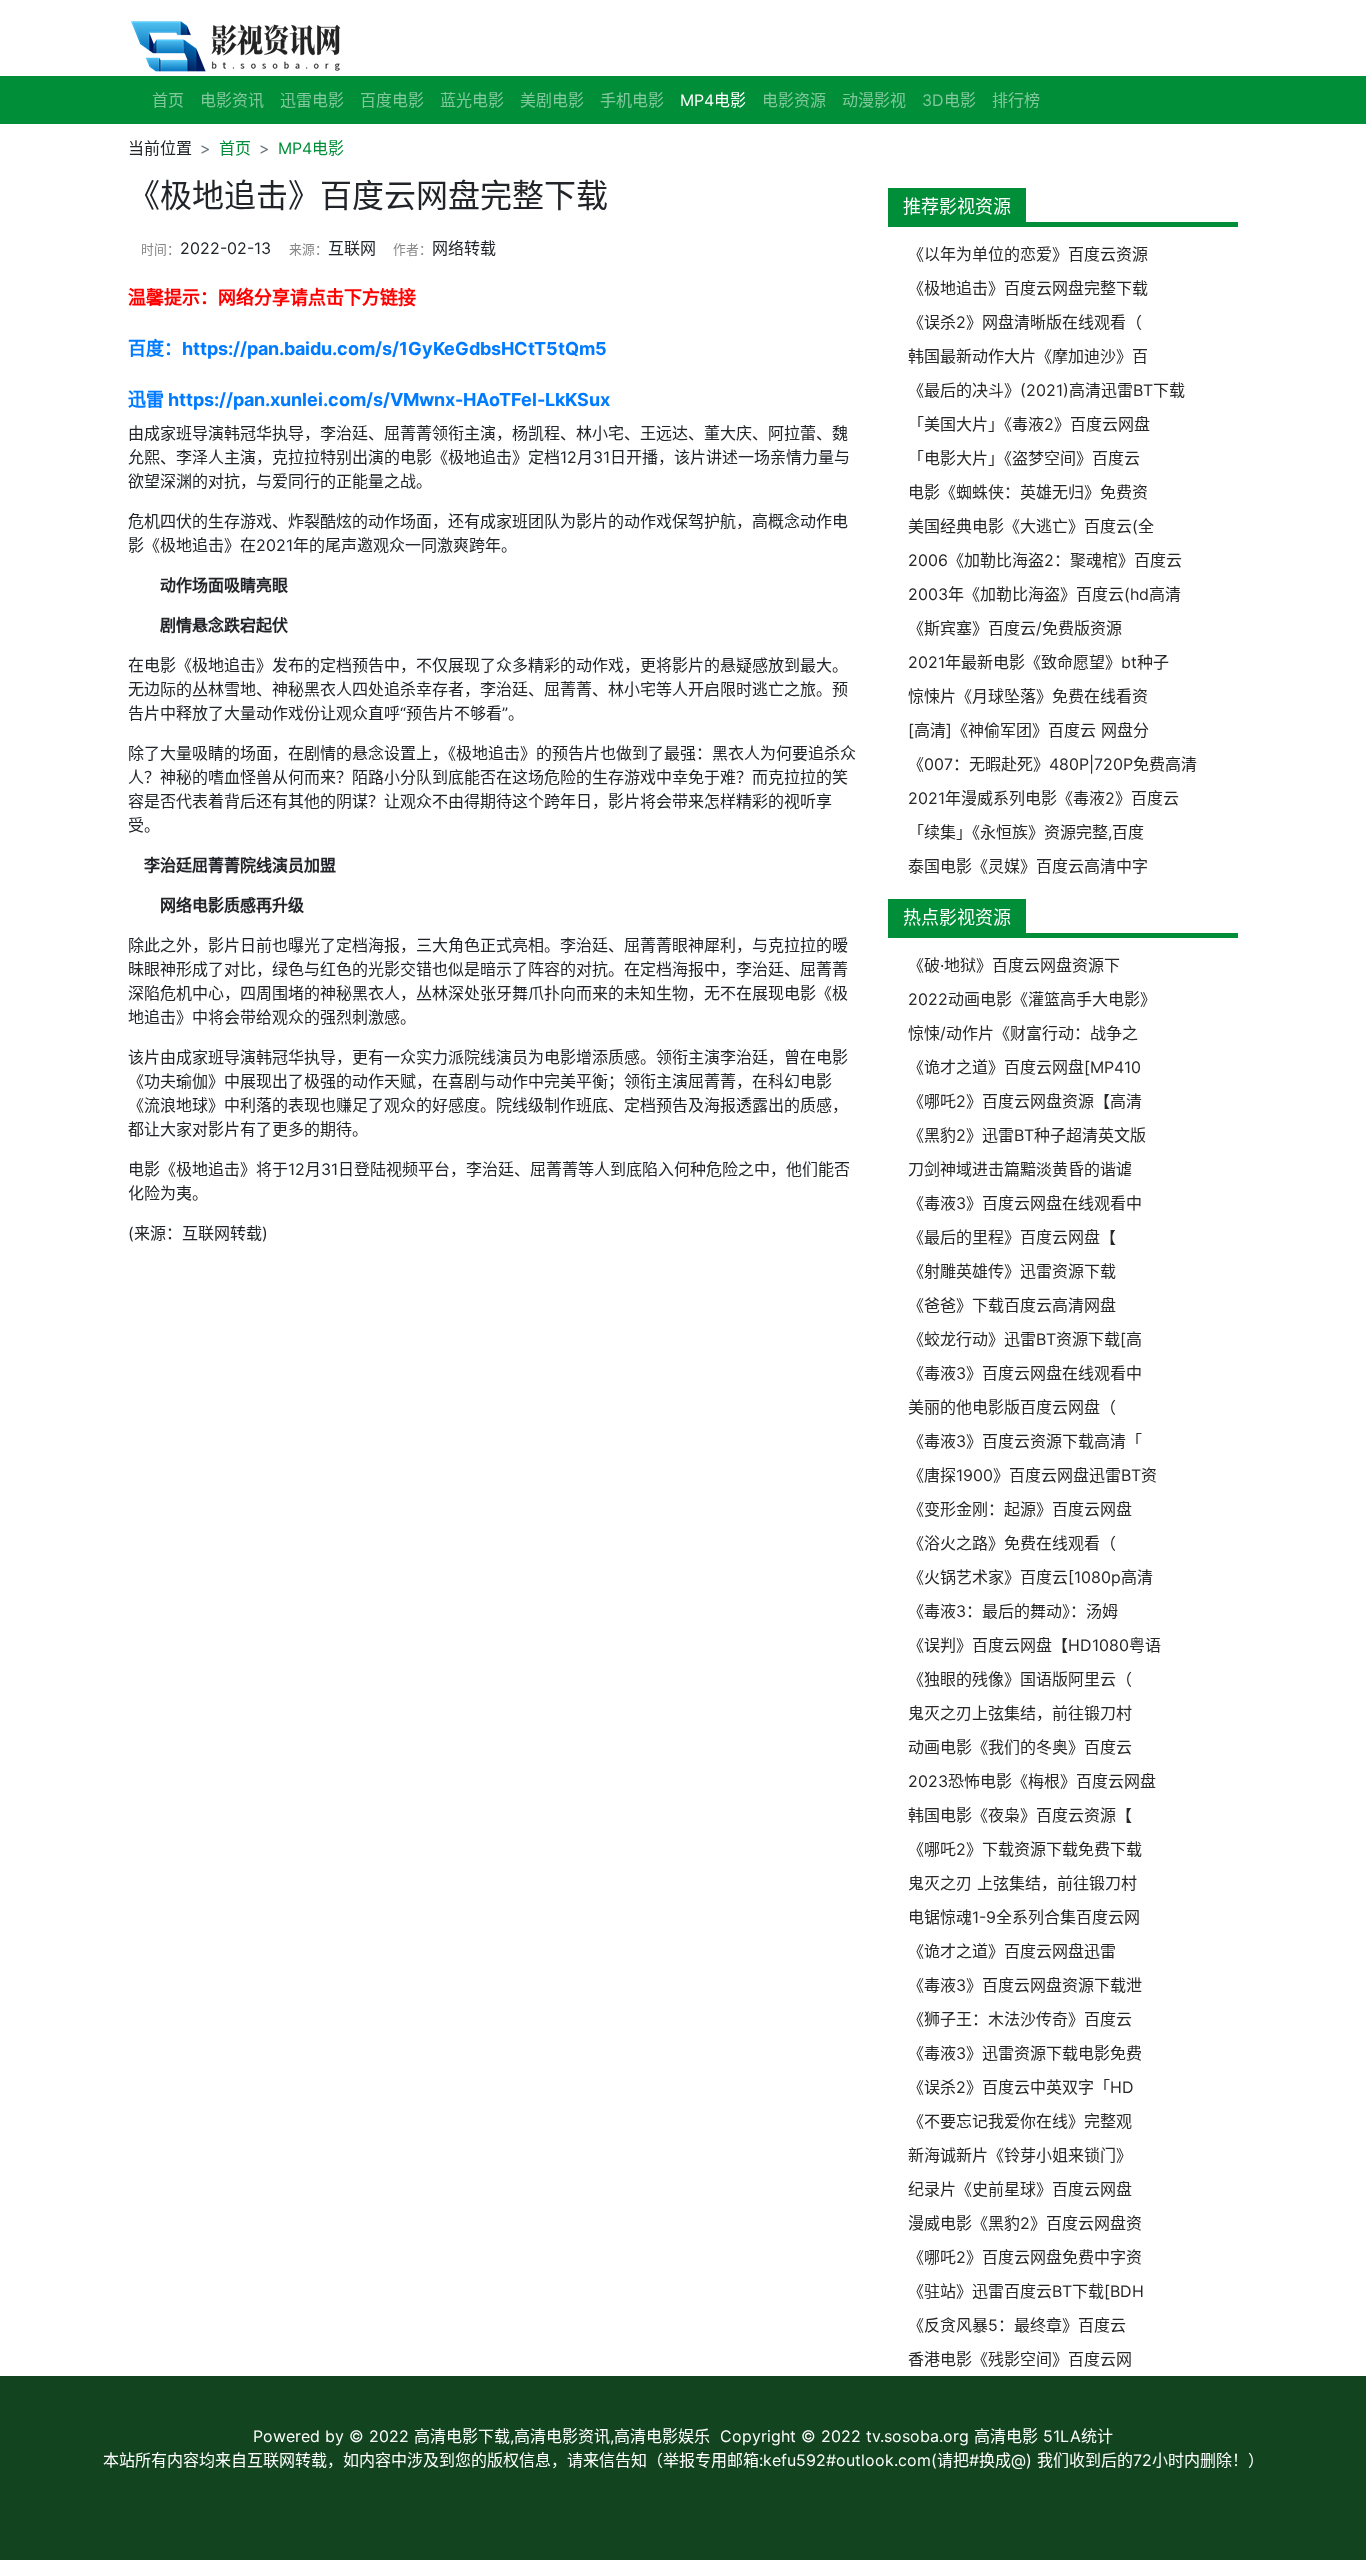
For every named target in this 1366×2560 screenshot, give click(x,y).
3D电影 (949, 100)
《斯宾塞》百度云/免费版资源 (1015, 628)
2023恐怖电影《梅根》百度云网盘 (1032, 1781)
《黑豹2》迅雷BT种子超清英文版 (1027, 1135)
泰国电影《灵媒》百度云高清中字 (1028, 866)
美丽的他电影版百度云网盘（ (1012, 1407)
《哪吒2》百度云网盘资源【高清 (1025, 1101)
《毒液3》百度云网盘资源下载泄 (1025, 1985)
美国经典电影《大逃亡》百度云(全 (1031, 526)
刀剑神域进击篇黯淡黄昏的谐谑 (1020, 1169)
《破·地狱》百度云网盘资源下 (1014, 965)
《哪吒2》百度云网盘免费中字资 (1025, 2257)
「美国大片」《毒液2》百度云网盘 (1029, 424)
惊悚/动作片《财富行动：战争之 (1023, 1033)
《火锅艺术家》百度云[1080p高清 (1030, 1577)
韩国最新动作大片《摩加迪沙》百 (1028, 356)
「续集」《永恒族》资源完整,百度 (1026, 832)
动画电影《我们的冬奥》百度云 (1020, 1747)
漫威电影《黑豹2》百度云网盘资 (1025, 2223)
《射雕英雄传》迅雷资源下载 (1012, 1271)
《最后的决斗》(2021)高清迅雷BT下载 (1046, 390)
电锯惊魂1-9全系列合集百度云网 (1024, 1917)
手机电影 (632, 100)
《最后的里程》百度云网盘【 (1012, 1237)
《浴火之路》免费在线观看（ (1012, 1543)
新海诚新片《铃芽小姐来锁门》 (1020, 2155)
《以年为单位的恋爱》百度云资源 (1028, 254)
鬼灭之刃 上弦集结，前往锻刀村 (1022, 1883)
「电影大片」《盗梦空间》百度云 (1024, 458)
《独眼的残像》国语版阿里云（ (1020, 1679)
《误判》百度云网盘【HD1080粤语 (1034, 1645)
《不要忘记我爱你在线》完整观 (1020, 2121)
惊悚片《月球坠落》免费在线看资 (1028, 696)
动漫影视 (874, 100)
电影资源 (794, 100)
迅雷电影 (312, 100)
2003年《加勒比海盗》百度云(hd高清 (1044, 594)
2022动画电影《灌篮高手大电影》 (1032, 999)
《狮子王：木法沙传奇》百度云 (1020, 2019)
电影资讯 (232, 100)
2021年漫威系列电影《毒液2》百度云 (1043, 798)
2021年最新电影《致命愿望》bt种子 (1038, 662)
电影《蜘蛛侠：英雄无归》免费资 (1028, 492)
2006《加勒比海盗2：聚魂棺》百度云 (1045, 560)
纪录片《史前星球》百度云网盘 (1020, 2189)
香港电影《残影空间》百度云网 (1020, 2359)
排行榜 (1016, 100)
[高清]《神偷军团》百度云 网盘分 (1028, 730)
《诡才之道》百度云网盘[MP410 (1024, 1067)
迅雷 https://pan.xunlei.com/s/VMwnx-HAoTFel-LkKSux (369, 399)
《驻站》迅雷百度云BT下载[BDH (1026, 2291)
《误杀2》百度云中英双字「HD (1021, 2087)
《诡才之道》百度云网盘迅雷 (1012, 1951)
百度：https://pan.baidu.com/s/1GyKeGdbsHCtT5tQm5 (367, 348)
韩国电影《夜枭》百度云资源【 (1020, 1815)
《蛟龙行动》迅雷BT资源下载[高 (1025, 1339)
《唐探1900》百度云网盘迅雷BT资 (1032, 1475)
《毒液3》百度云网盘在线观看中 (1025, 1203)
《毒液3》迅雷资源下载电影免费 (1025, 2053)
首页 (168, 100)
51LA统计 (1078, 2436)
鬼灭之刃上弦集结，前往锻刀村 (1020, 1713)
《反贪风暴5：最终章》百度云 (1017, 2325)
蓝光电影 (472, 100)
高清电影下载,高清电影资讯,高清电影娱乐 (562, 2436)
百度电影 (392, 100)
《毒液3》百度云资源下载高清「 (1025, 1441)
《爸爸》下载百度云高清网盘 (1012, 1305)
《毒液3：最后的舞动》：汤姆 (1013, 1611)
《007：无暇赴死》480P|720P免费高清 (1052, 764)
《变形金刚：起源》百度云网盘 (1020, 1509)
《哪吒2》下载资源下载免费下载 (1025, 1849)
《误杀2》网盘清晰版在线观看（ (1025, 322)
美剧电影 (552, 100)
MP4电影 (311, 148)
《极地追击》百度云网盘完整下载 (1028, 288)
